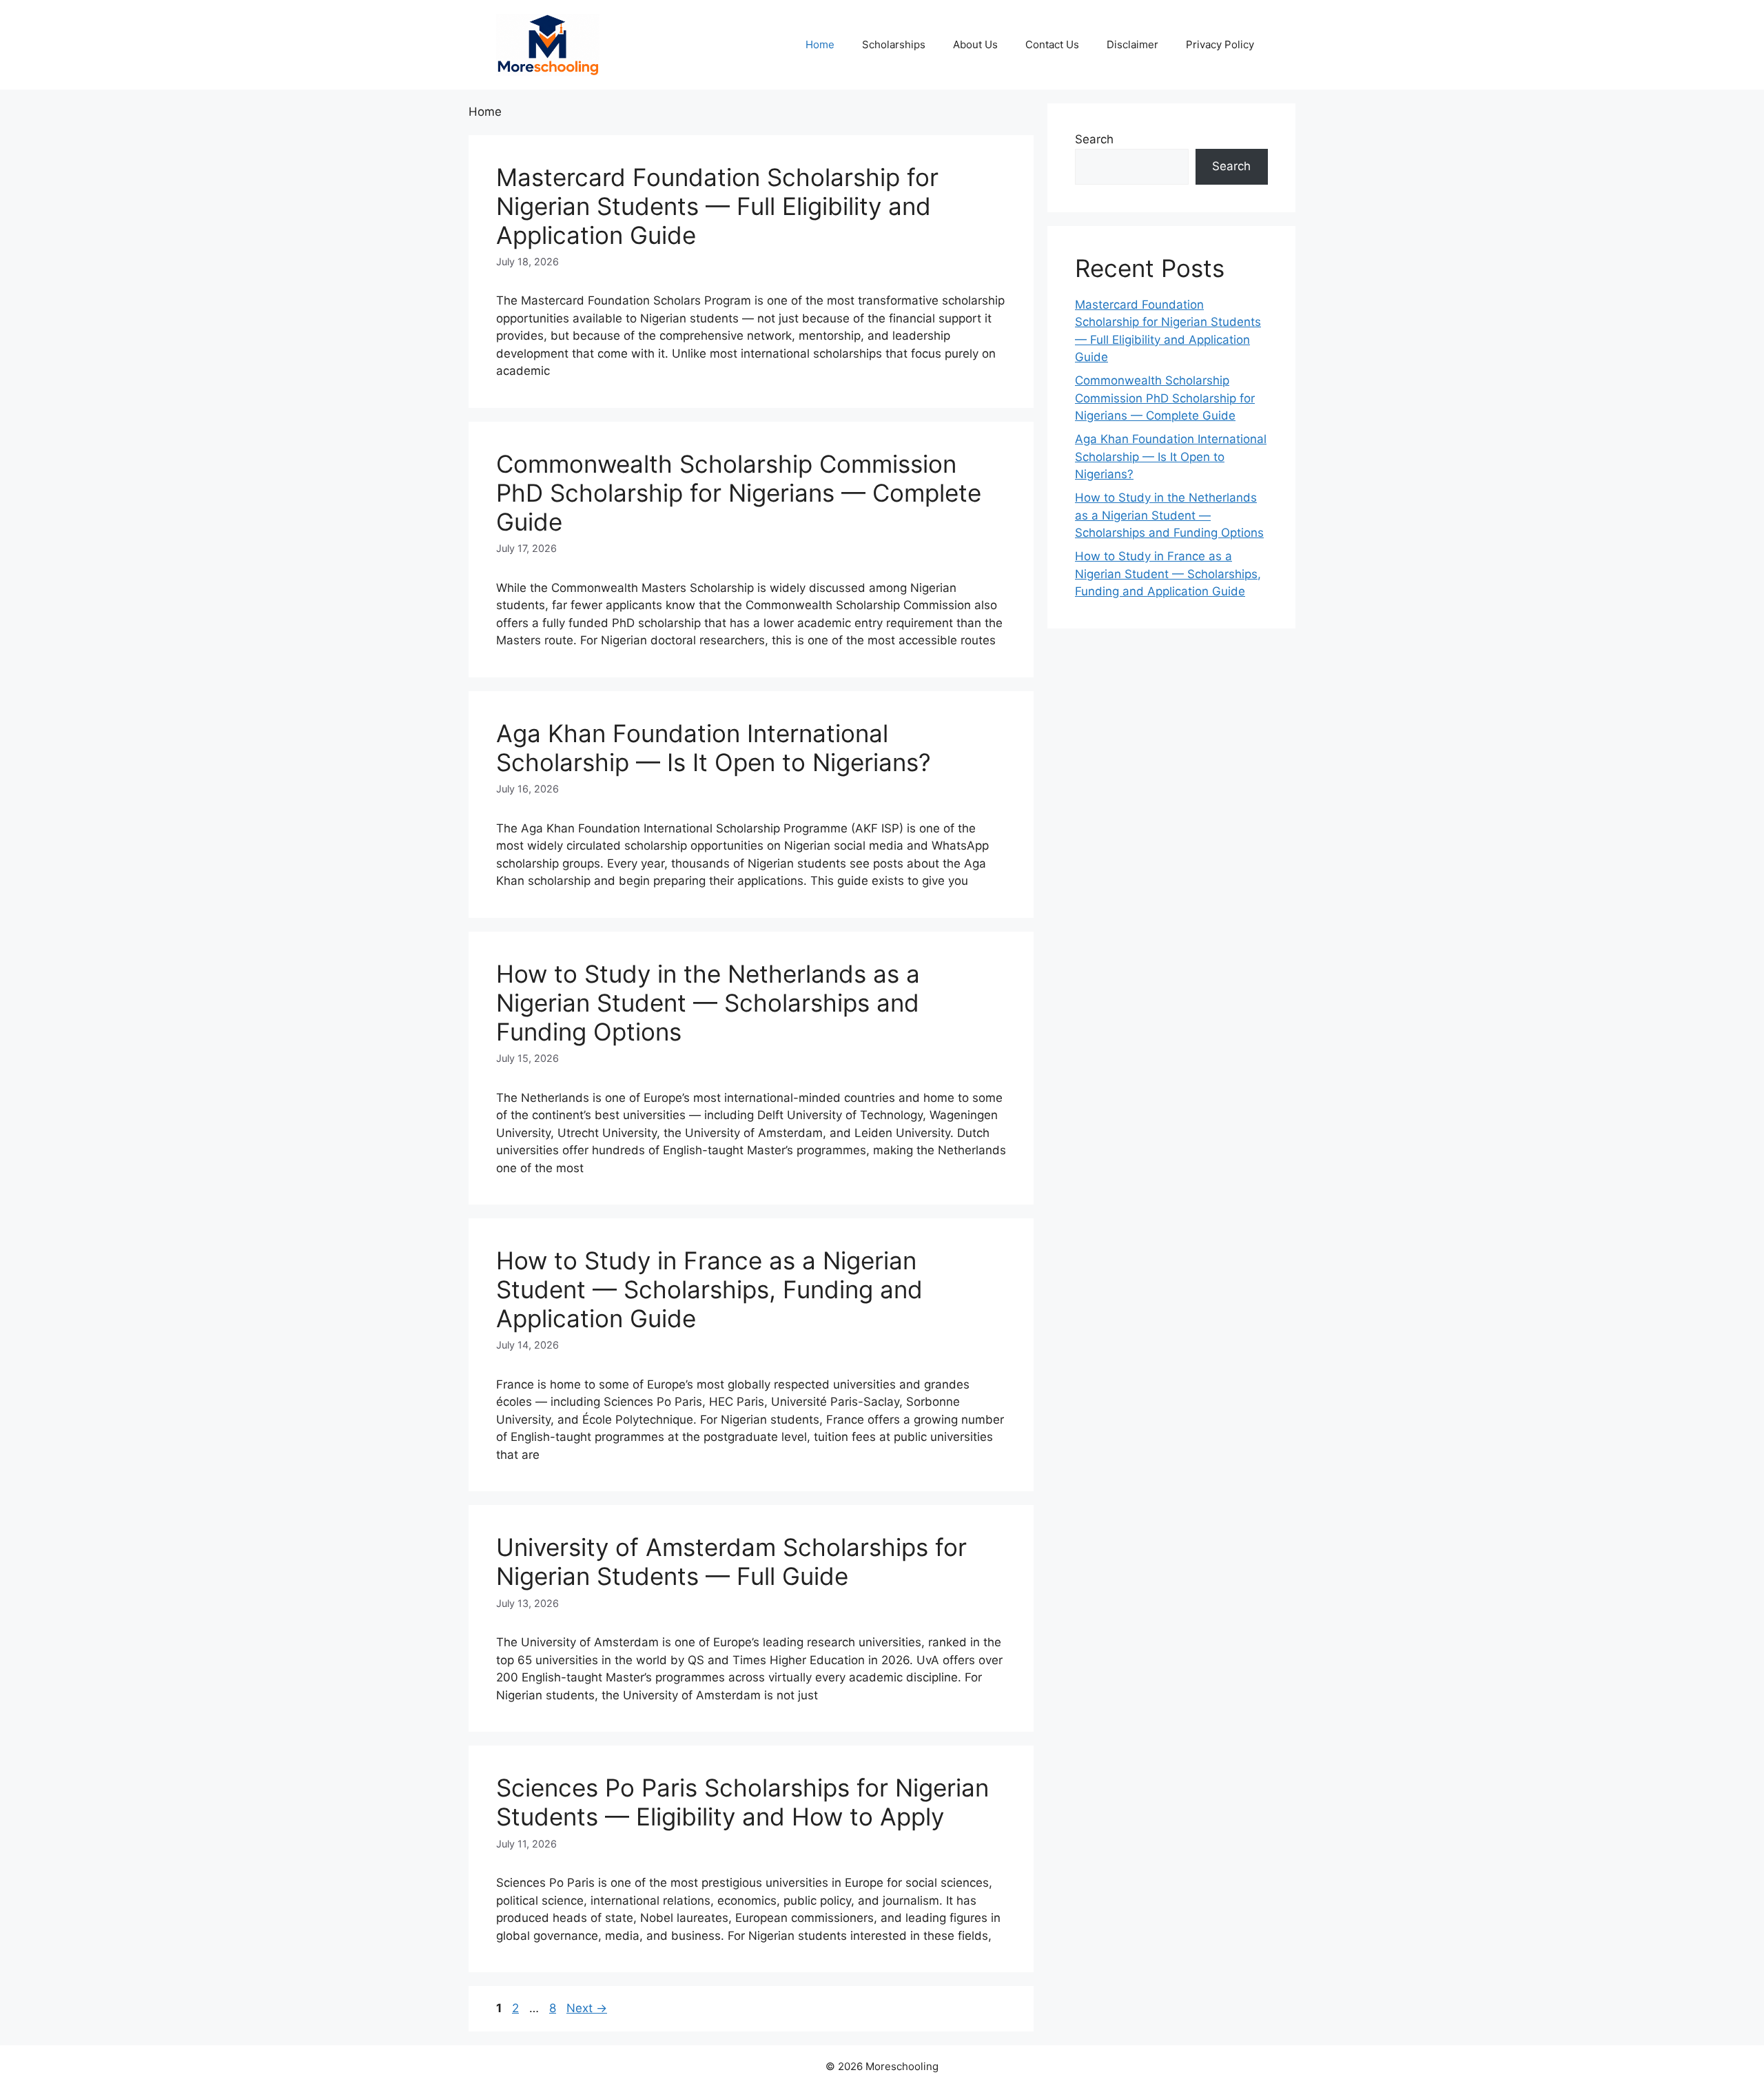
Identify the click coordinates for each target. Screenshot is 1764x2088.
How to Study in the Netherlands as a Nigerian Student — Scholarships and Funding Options (708, 1003)
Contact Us (1052, 44)
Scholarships (894, 44)
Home (820, 44)
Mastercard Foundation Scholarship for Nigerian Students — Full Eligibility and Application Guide (717, 206)
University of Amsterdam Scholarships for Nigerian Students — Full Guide (731, 1562)
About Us (975, 44)
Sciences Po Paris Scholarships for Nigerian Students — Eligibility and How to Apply (742, 1802)
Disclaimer (1132, 44)
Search (1094, 139)
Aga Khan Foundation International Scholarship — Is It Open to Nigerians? (714, 748)
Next (587, 2008)
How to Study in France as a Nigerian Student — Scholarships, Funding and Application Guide (709, 1289)
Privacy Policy (1220, 44)
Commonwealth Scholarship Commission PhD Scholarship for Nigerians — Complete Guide (739, 493)
